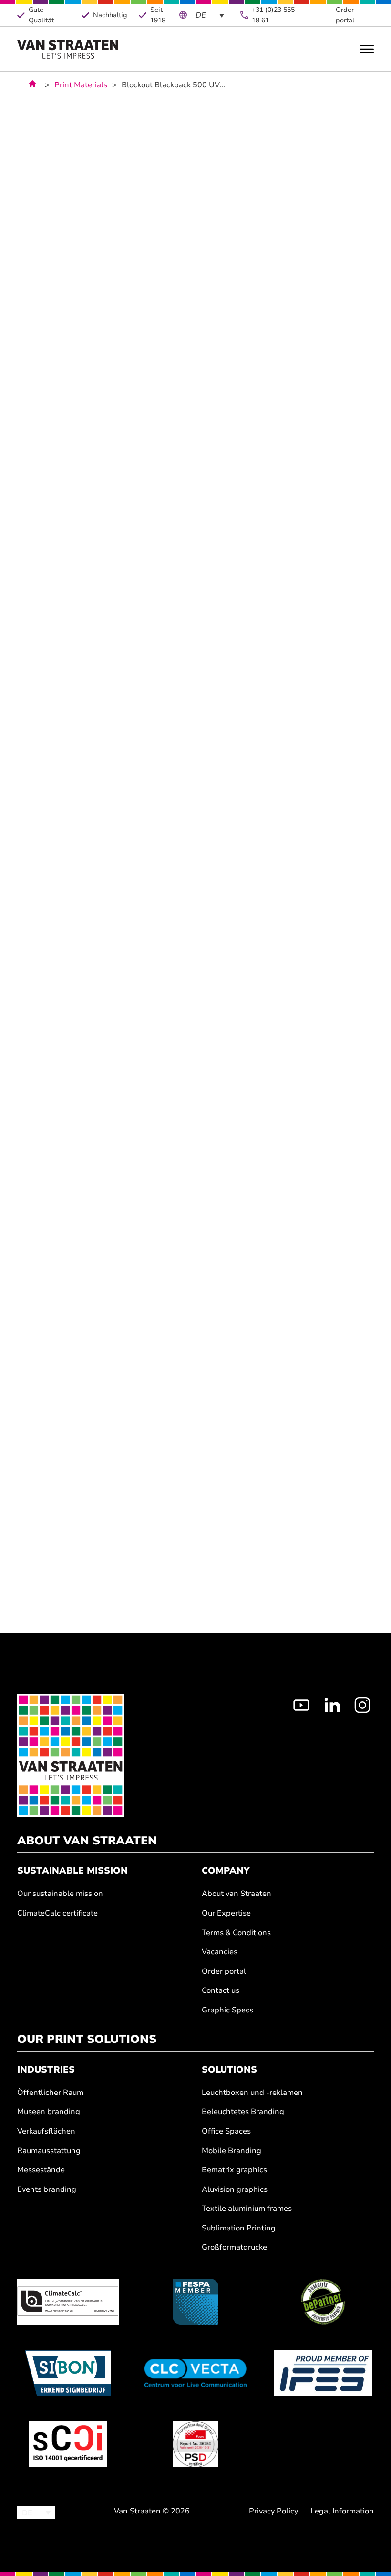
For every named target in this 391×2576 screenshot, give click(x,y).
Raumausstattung (49, 2151)
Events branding (47, 2190)
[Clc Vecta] (195, 2373)
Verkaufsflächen (46, 2131)
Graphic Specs (227, 2010)
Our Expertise (226, 1913)
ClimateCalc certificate (57, 1913)
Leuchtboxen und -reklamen (252, 2093)
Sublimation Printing (239, 2228)
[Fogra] (195, 2444)
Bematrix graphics (234, 2170)
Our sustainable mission (60, 1894)
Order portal (345, 15)
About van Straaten (237, 1894)
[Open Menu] (367, 49)
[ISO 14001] (68, 2444)
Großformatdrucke (234, 2247)
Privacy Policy (273, 2511)
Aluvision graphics (235, 2190)
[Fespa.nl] (195, 2302)
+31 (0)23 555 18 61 (273, 15)
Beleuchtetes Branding (243, 2112)
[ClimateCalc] (68, 2302)
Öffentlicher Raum (50, 2093)
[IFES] (323, 2373)
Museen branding (49, 2112)
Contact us (221, 1991)
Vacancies (220, 1952)
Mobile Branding (232, 2151)
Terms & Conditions (236, 1933)
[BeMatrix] (323, 2302)
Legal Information (342, 2511)
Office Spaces (226, 2131)
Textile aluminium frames (247, 2209)
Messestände (41, 2170)
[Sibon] (68, 2373)
